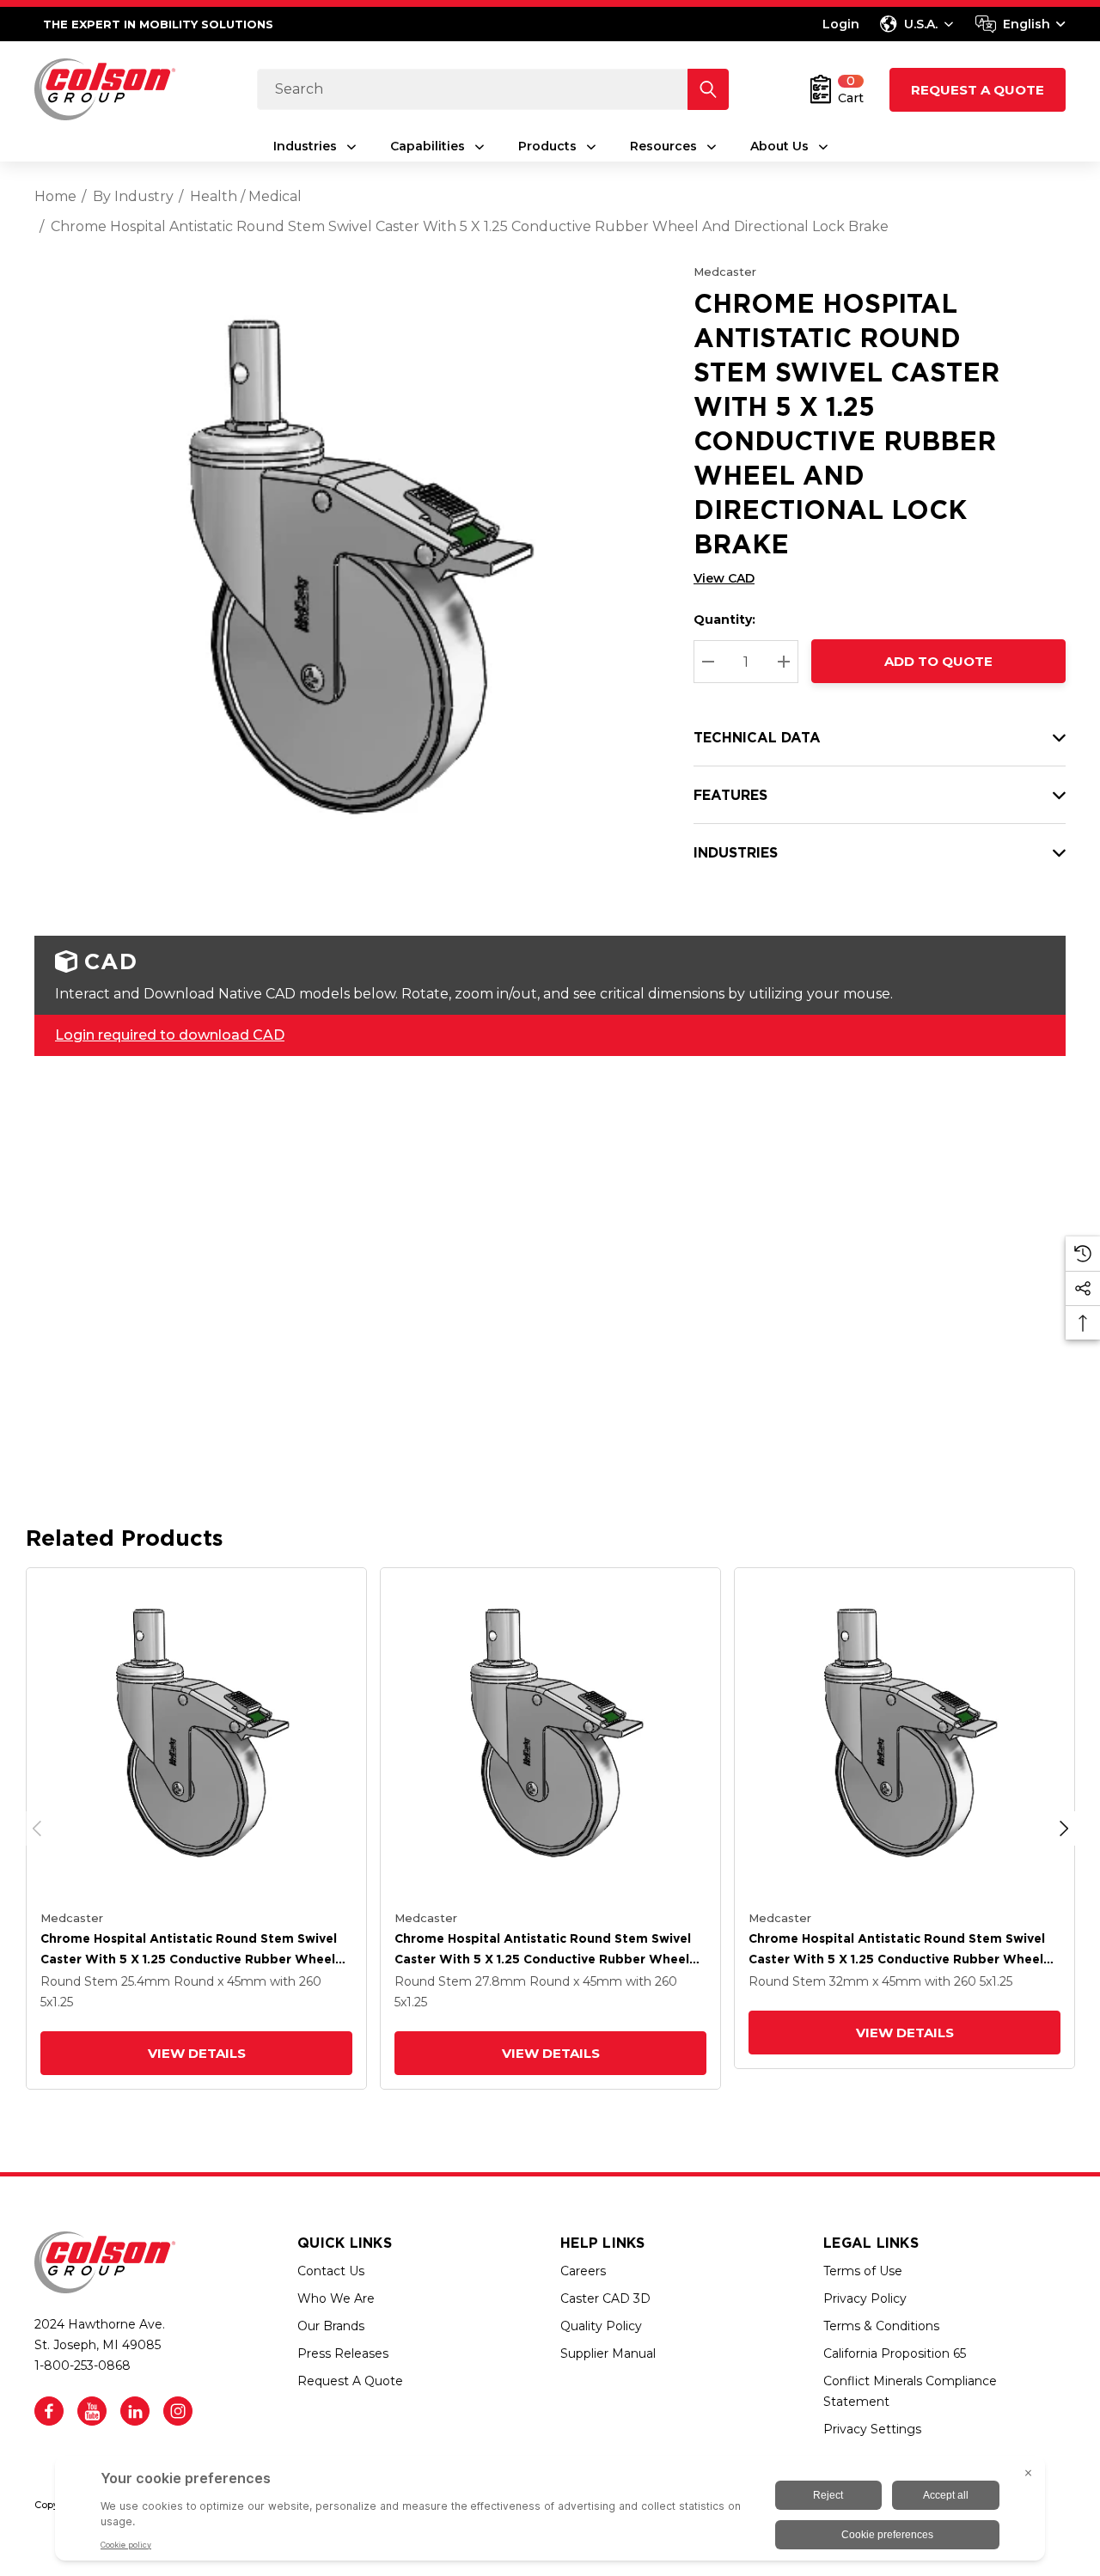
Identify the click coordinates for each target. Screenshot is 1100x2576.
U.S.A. (921, 24)
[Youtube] (92, 2411)
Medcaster (725, 272)
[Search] (708, 89)
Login (841, 24)
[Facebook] (49, 2411)
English (1027, 24)
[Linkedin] (135, 2411)
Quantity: (724, 620)
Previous (37, 1828)
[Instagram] (178, 2411)
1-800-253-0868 (82, 2365)
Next (1064, 1828)
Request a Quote (978, 90)
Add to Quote (938, 661)
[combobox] (1021, 24)
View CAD (724, 578)
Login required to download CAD (170, 1035)
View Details (197, 2053)
